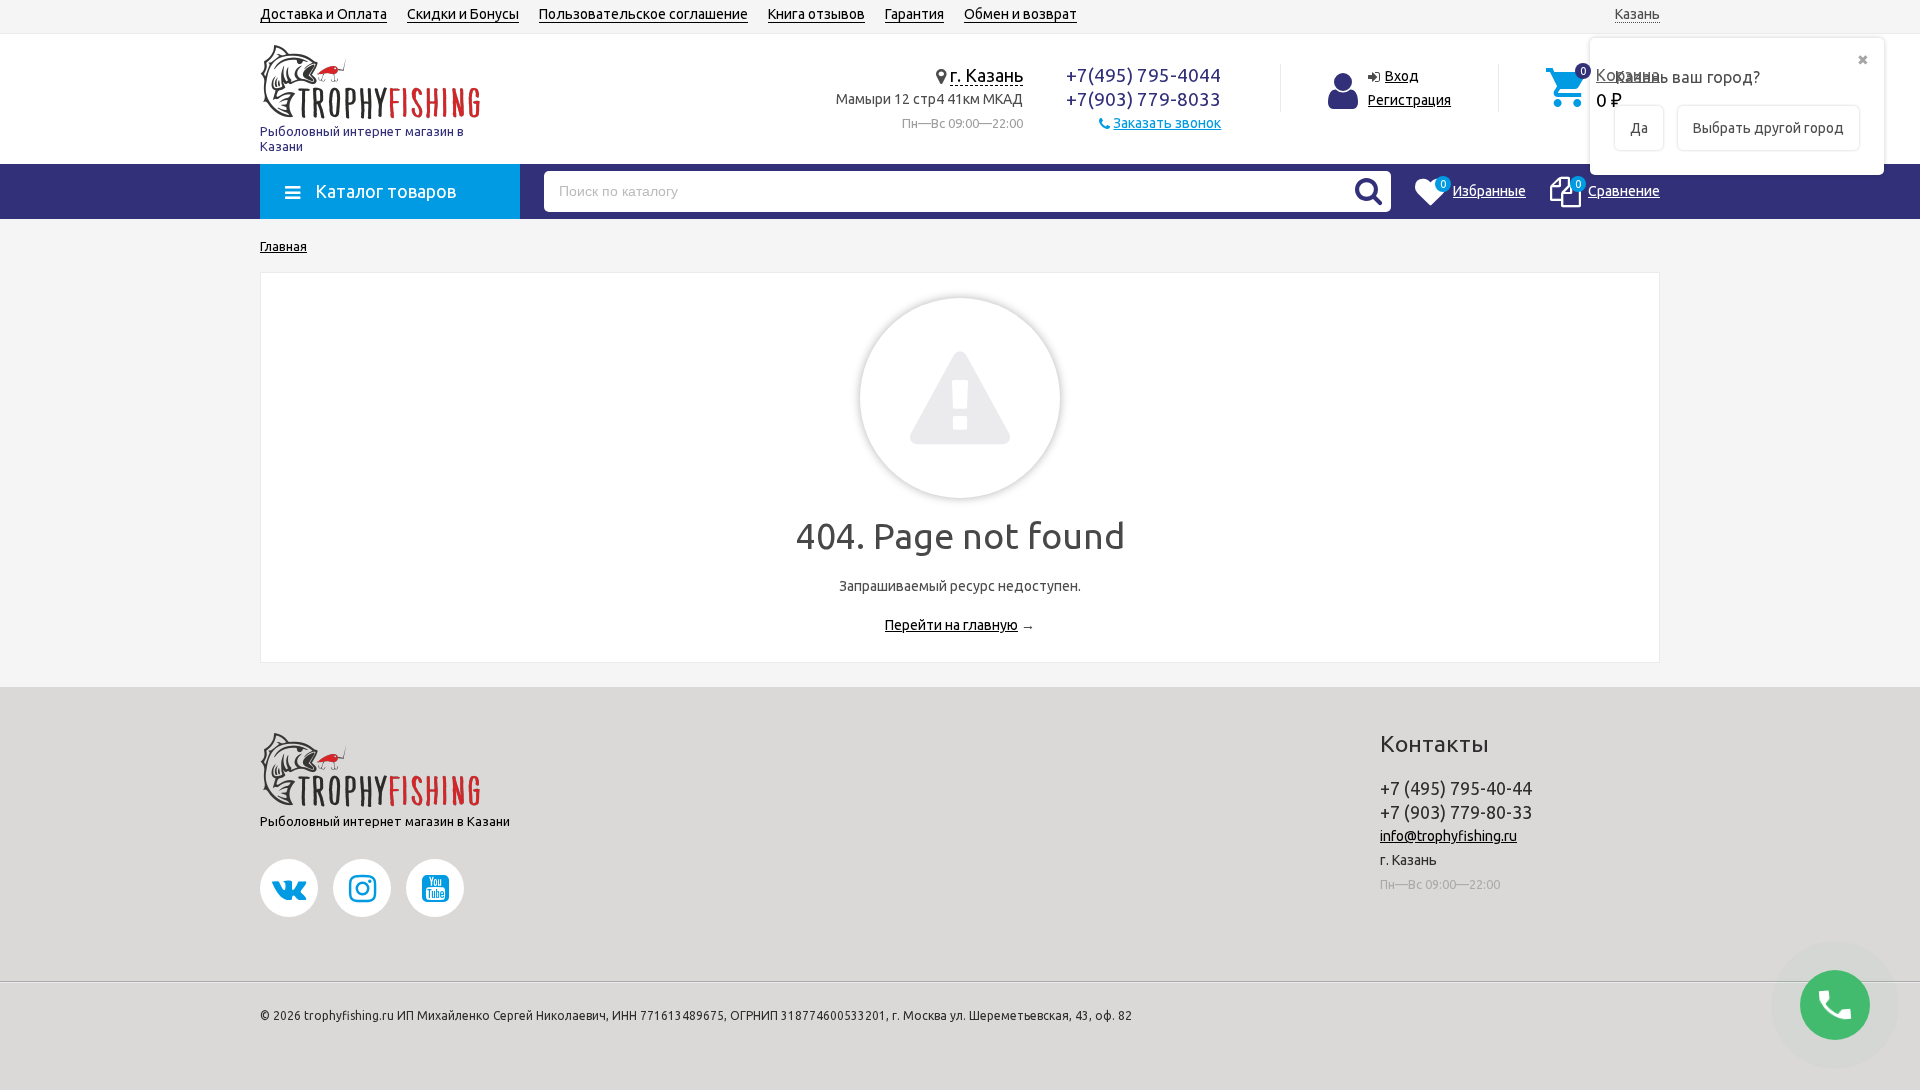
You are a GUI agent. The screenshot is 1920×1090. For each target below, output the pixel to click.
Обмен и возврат (1020, 14)
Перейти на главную (951, 625)
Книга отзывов (816, 14)
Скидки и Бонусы (463, 14)
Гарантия (914, 14)
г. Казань (986, 75)
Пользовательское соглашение (643, 14)
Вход (1402, 76)
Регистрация (1409, 100)
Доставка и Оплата (323, 14)
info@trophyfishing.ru (1448, 836)
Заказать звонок (1167, 123)
